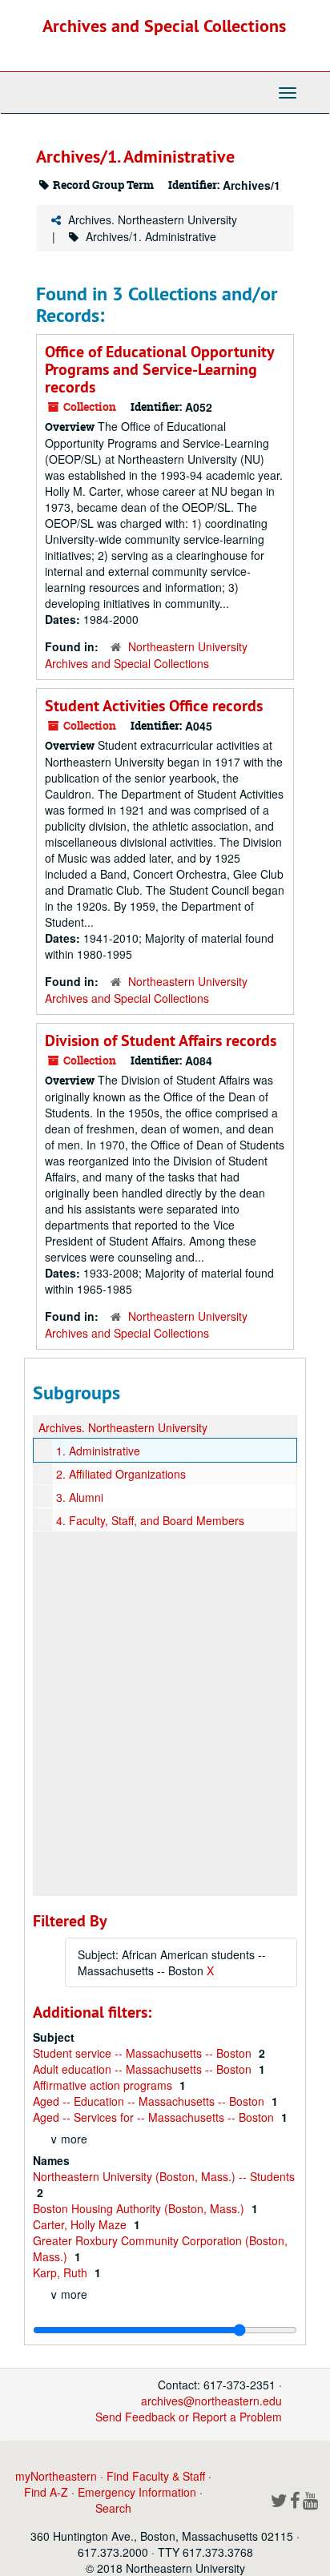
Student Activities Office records (154, 706)
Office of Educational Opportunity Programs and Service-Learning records (159, 369)
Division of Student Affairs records (161, 1040)
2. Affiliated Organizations (121, 1474)
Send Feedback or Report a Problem (189, 2417)
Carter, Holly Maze (81, 2224)
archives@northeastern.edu (211, 2401)
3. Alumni (80, 1497)
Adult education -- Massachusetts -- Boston (144, 2069)
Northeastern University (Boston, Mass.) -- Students (164, 2176)
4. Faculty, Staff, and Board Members (150, 1520)
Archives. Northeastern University (153, 219)
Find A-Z (46, 2492)
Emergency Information (137, 2492)
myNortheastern (56, 2476)
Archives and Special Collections (164, 26)
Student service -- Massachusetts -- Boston (144, 2053)
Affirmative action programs (104, 2085)
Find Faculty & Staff (156, 2476)
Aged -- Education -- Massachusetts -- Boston (150, 2101)
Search (113, 2508)
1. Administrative (98, 1451)
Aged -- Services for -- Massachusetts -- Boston (155, 2117)
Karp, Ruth (62, 2272)
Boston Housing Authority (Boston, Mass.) (140, 2208)
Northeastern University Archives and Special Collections (146, 655)
